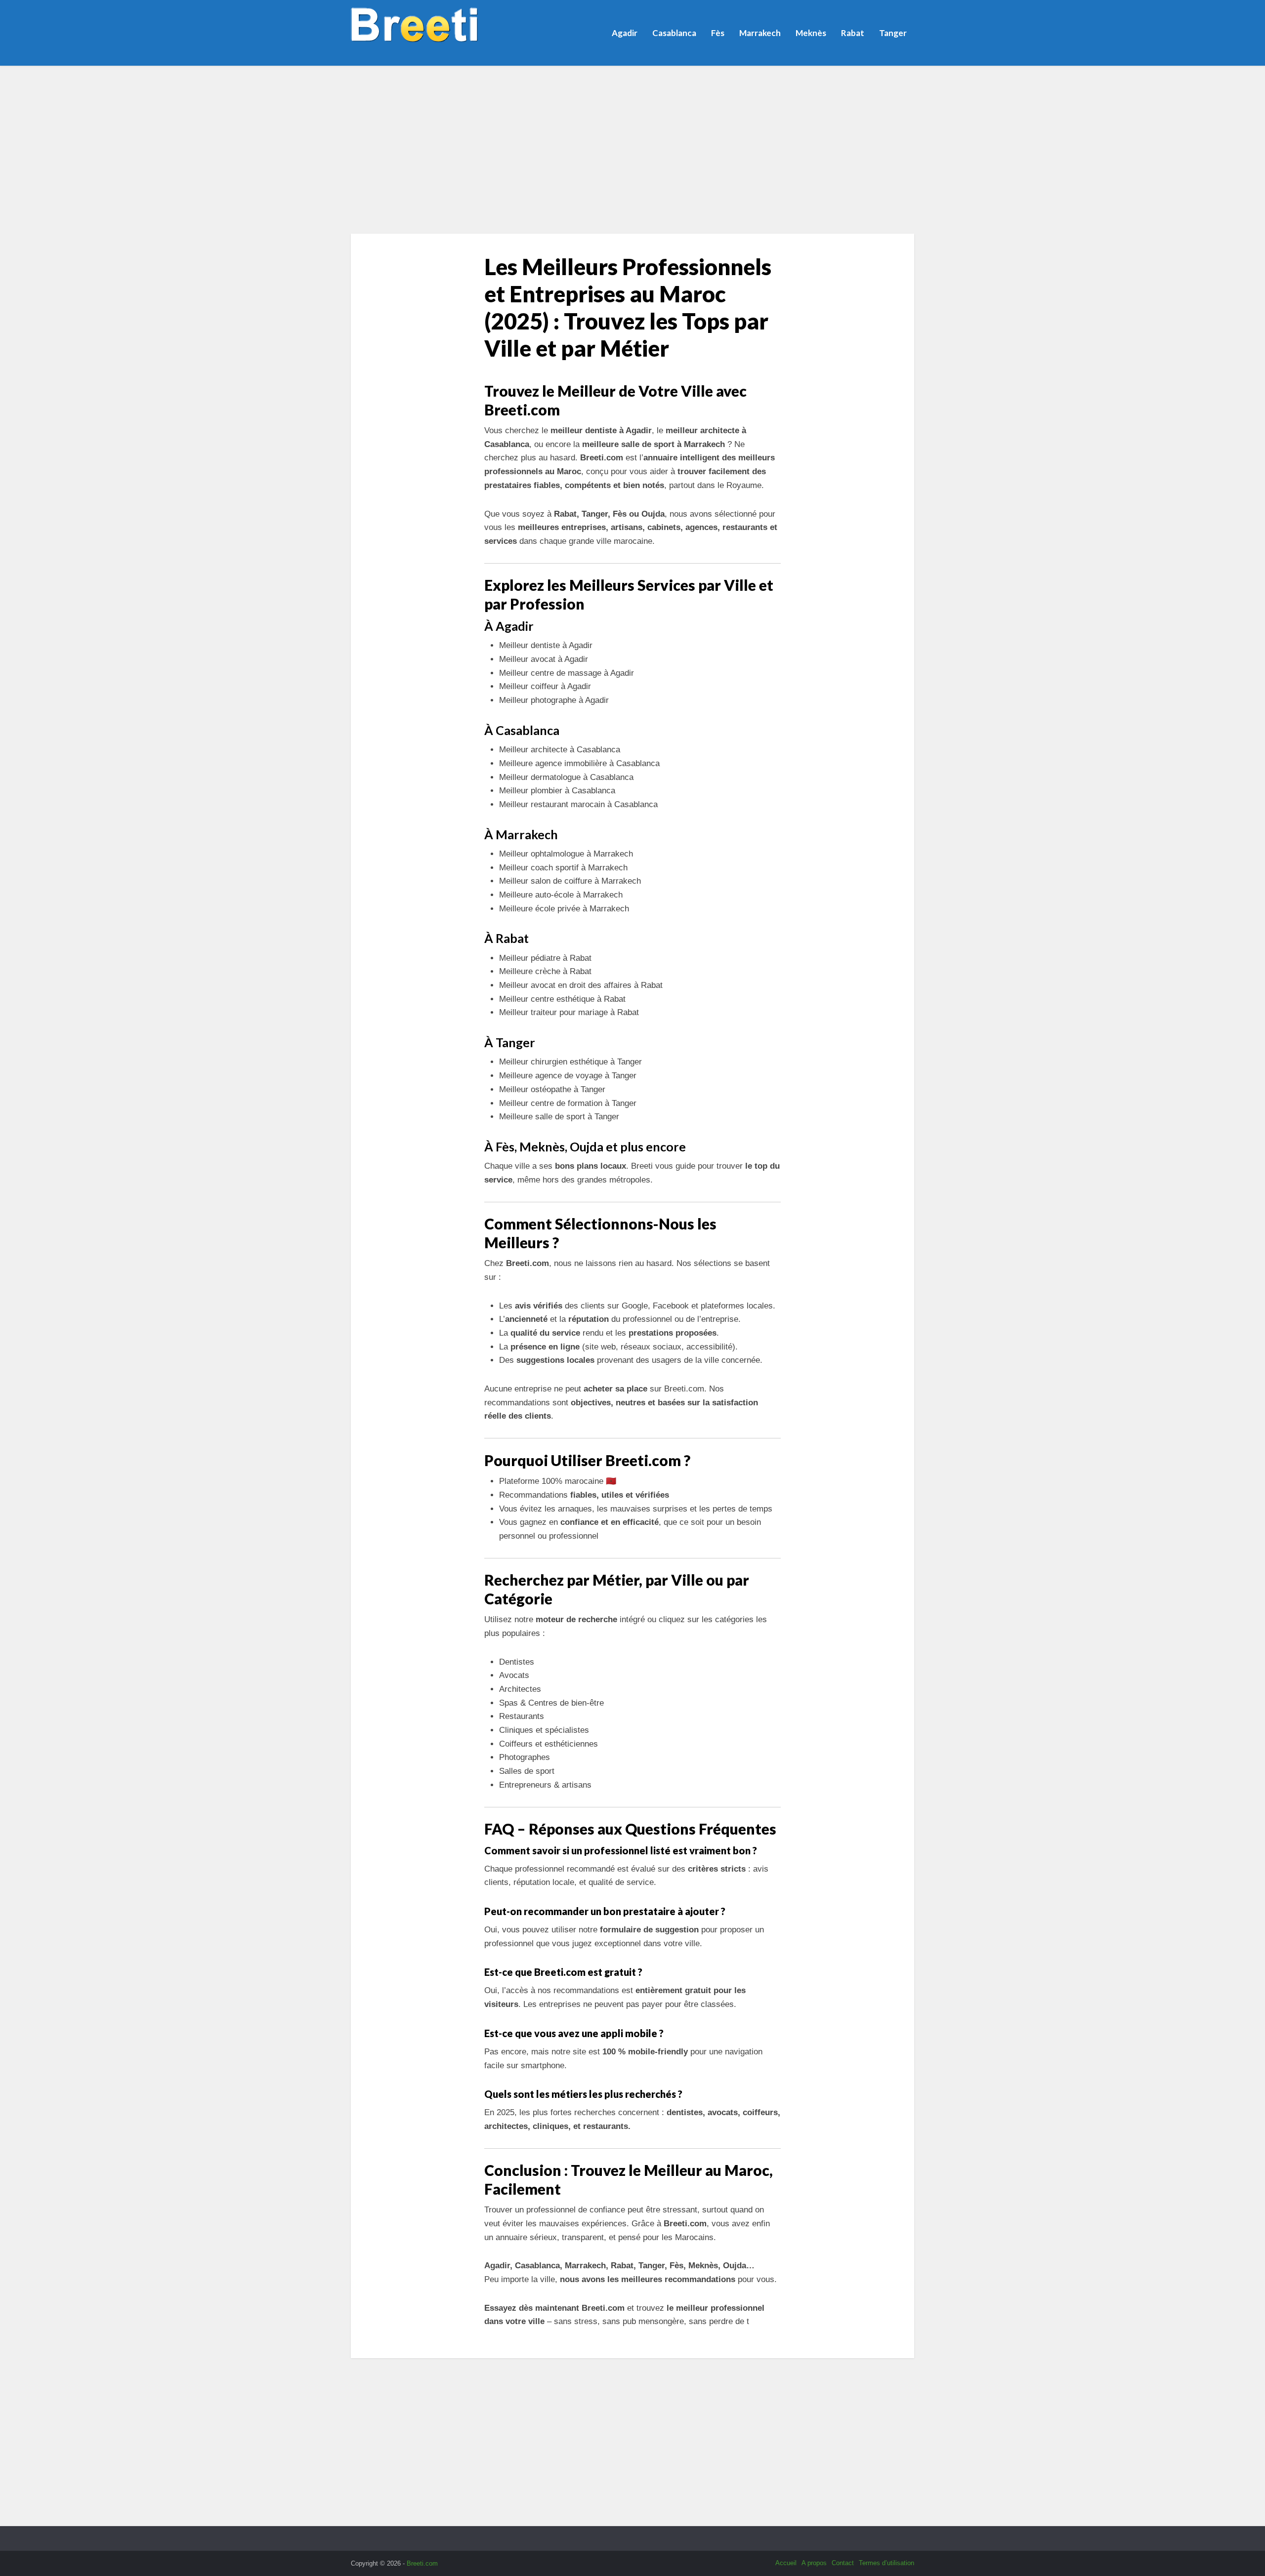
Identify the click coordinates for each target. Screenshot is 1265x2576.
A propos (814, 2563)
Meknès (811, 33)
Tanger (893, 33)
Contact (843, 2563)
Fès (718, 33)
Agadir (625, 33)
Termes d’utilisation (886, 2563)
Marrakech (760, 33)
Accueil (786, 2563)
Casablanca (674, 33)
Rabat (853, 33)
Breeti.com (422, 2563)
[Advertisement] (632, 150)
